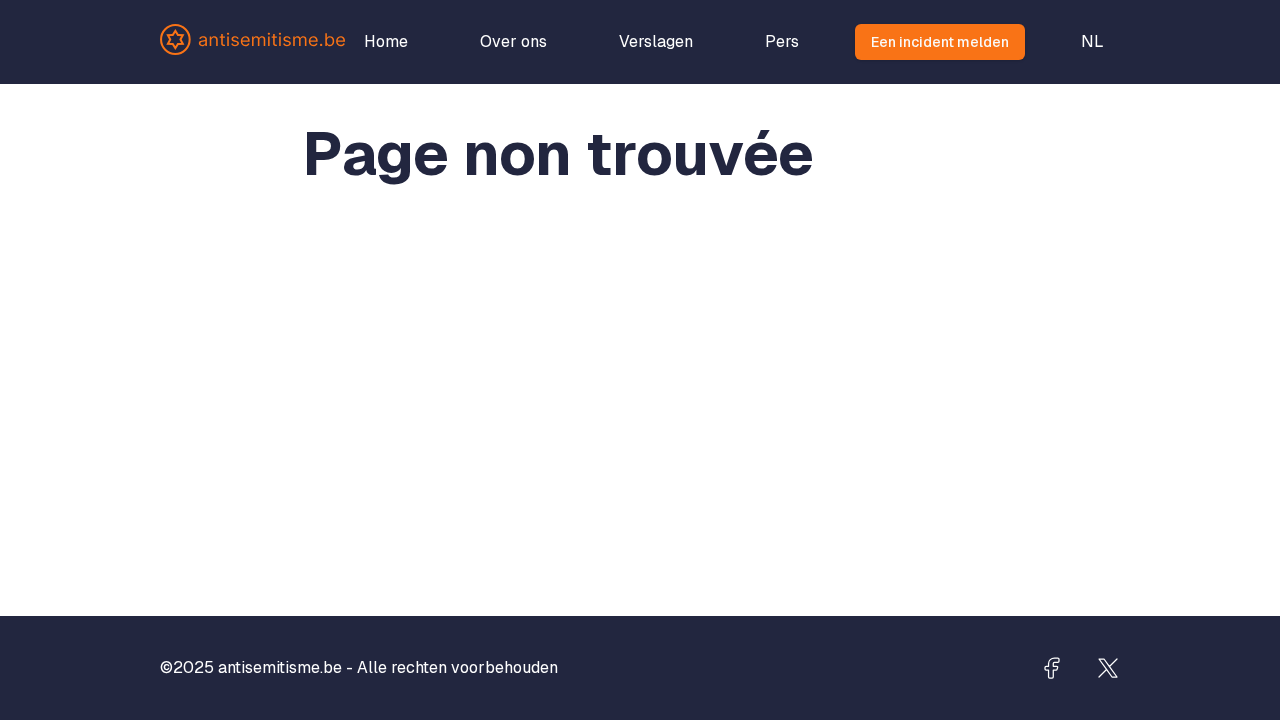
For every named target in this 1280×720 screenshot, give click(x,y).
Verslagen (656, 41)
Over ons (513, 41)
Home (386, 41)
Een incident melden (940, 42)
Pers (782, 41)
